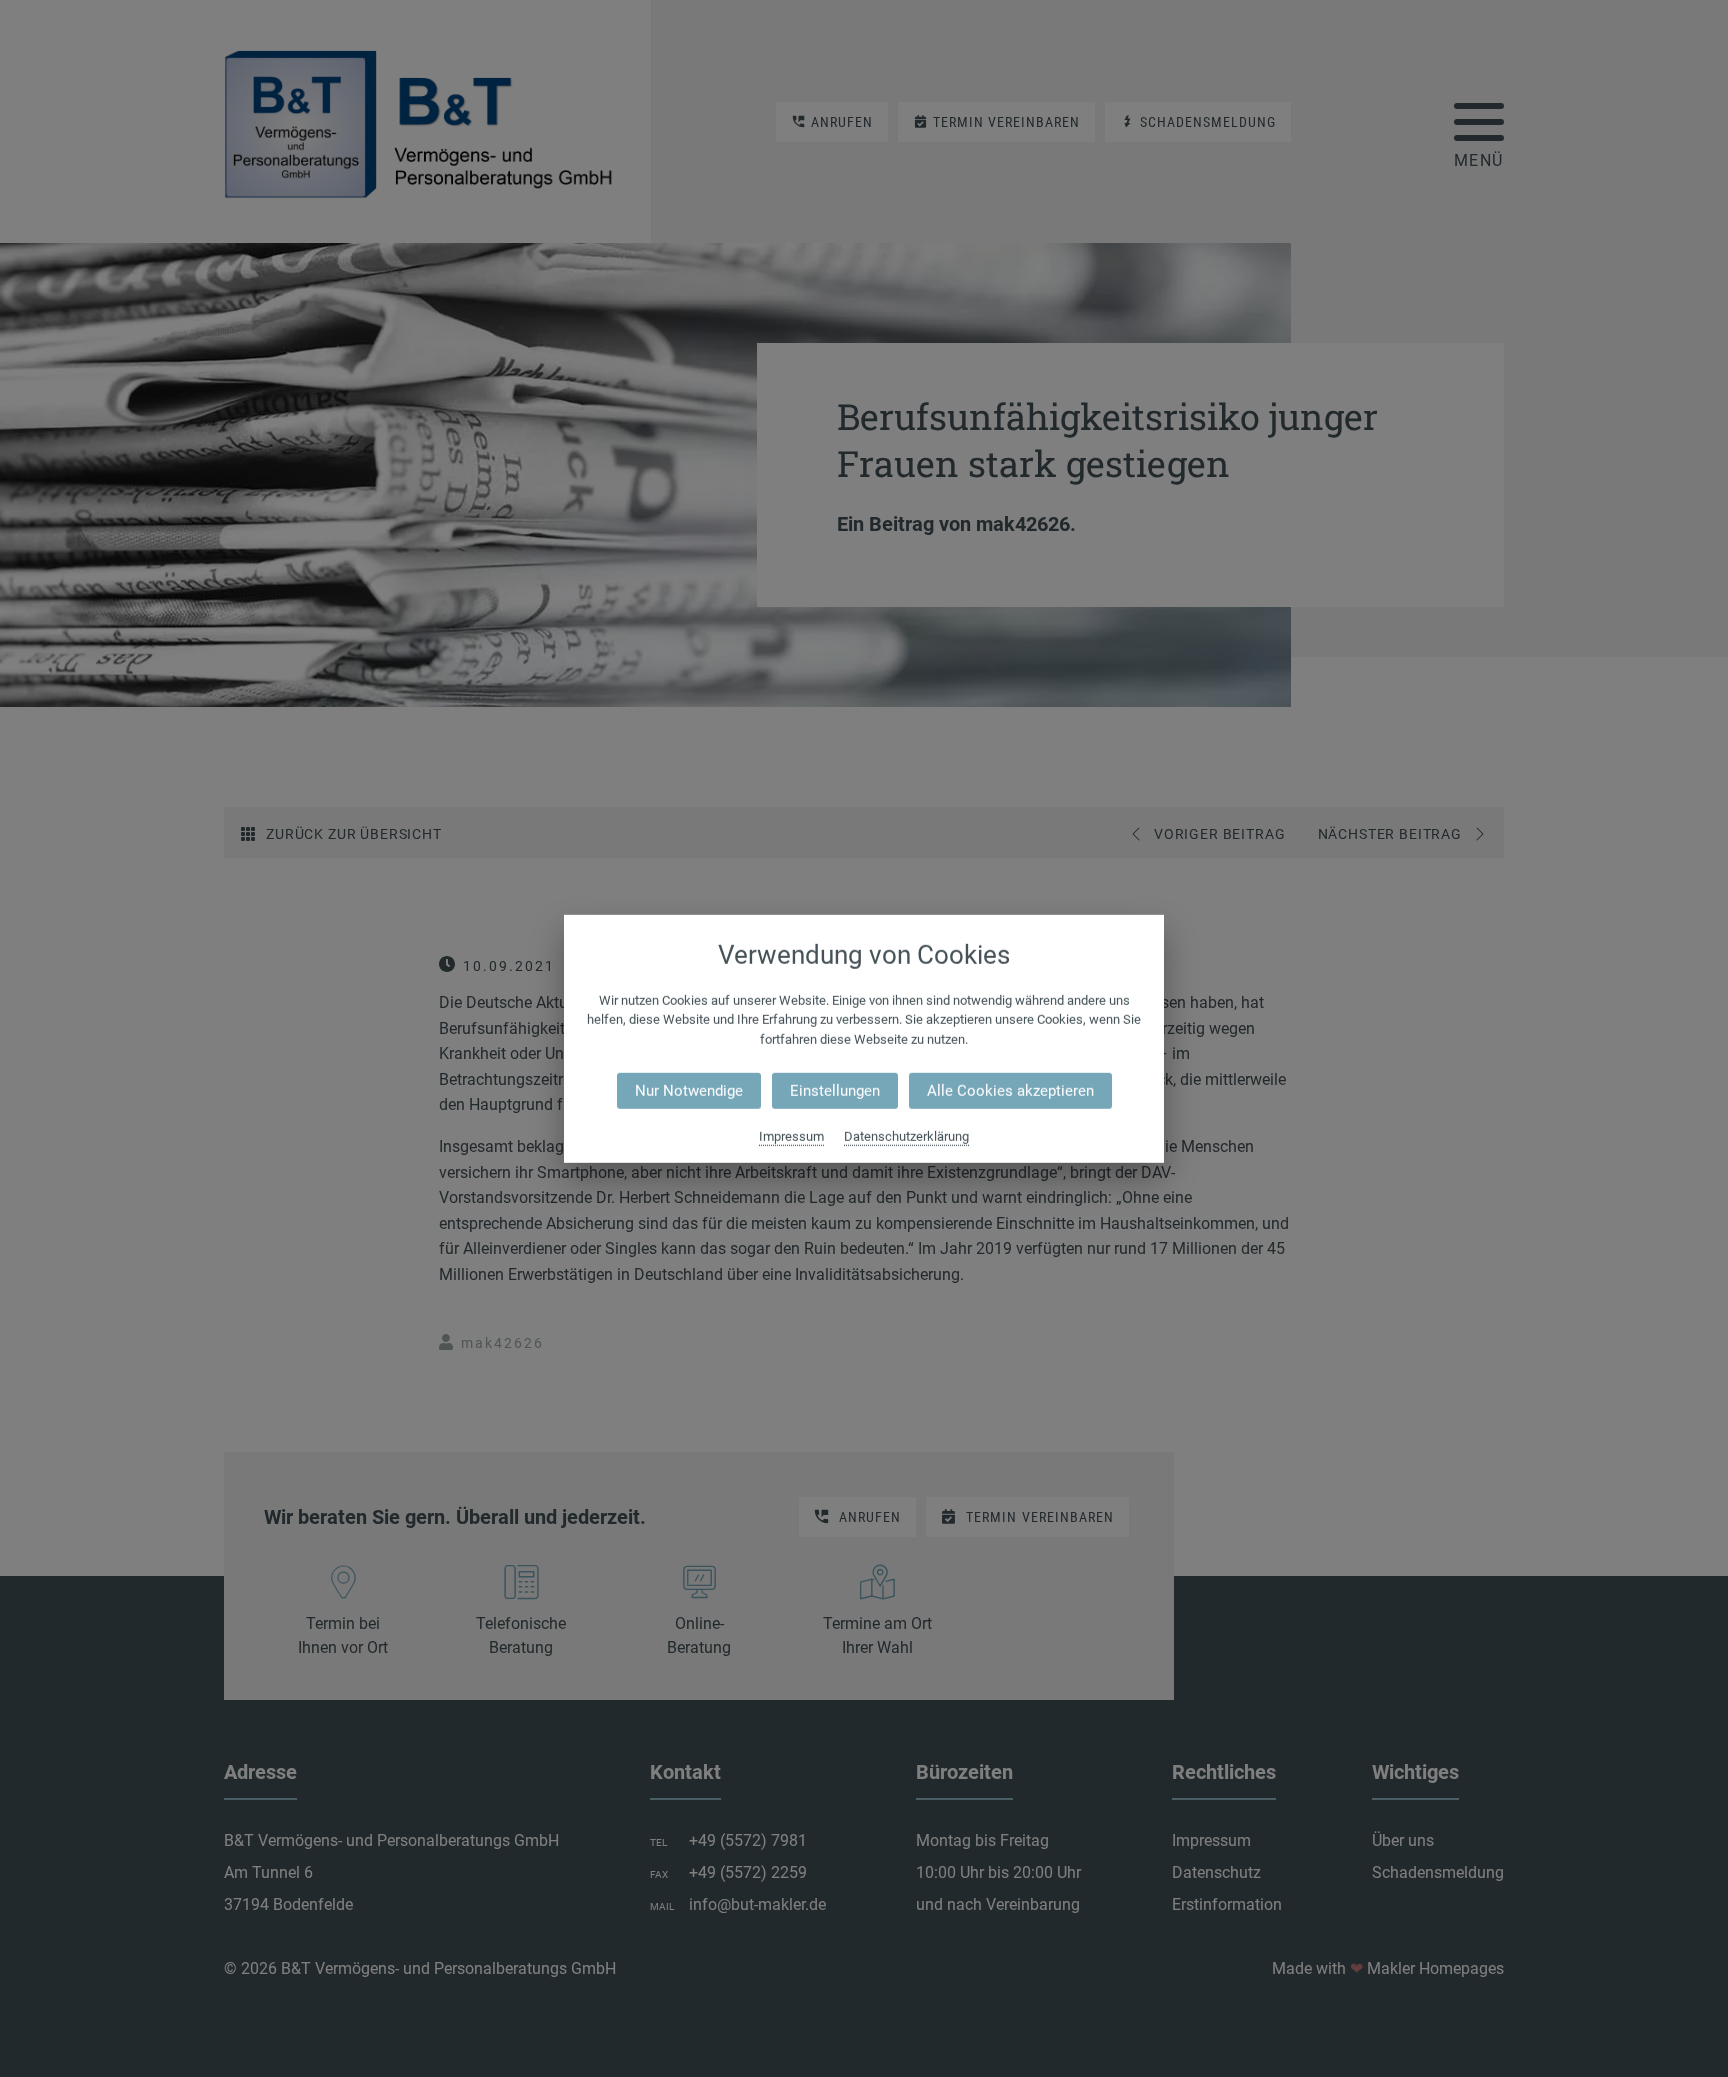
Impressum (791, 1136)
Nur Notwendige (689, 1091)
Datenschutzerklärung (906, 1136)
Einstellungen (835, 1091)
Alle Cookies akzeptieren (1010, 1091)
